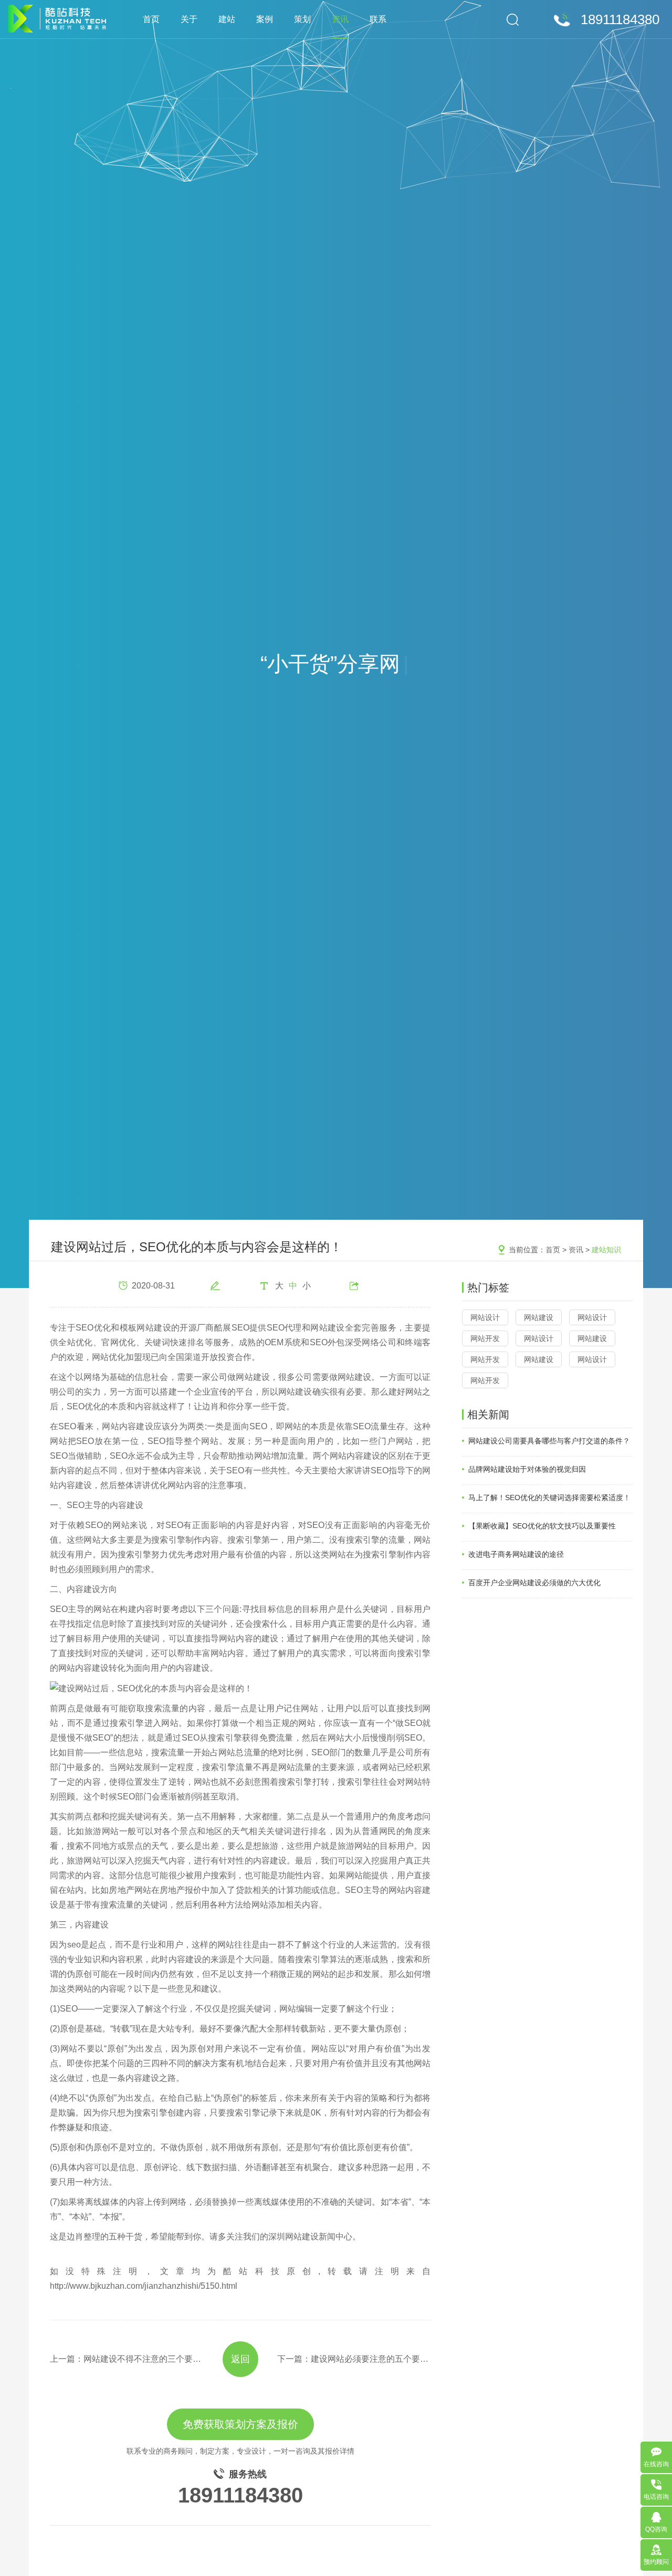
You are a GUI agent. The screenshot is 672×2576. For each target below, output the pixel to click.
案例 (265, 19)
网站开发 (485, 1338)
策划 (302, 19)
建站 (227, 19)
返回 (240, 2359)
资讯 (340, 19)
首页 (151, 19)
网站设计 (485, 1317)
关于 (189, 19)
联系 (378, 19)
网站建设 (539, 1317)
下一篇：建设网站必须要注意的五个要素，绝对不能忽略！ (354, 2359)
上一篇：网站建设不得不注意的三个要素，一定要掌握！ (127, 2359)
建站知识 (606, 1250)
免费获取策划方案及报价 (240, 2424)
